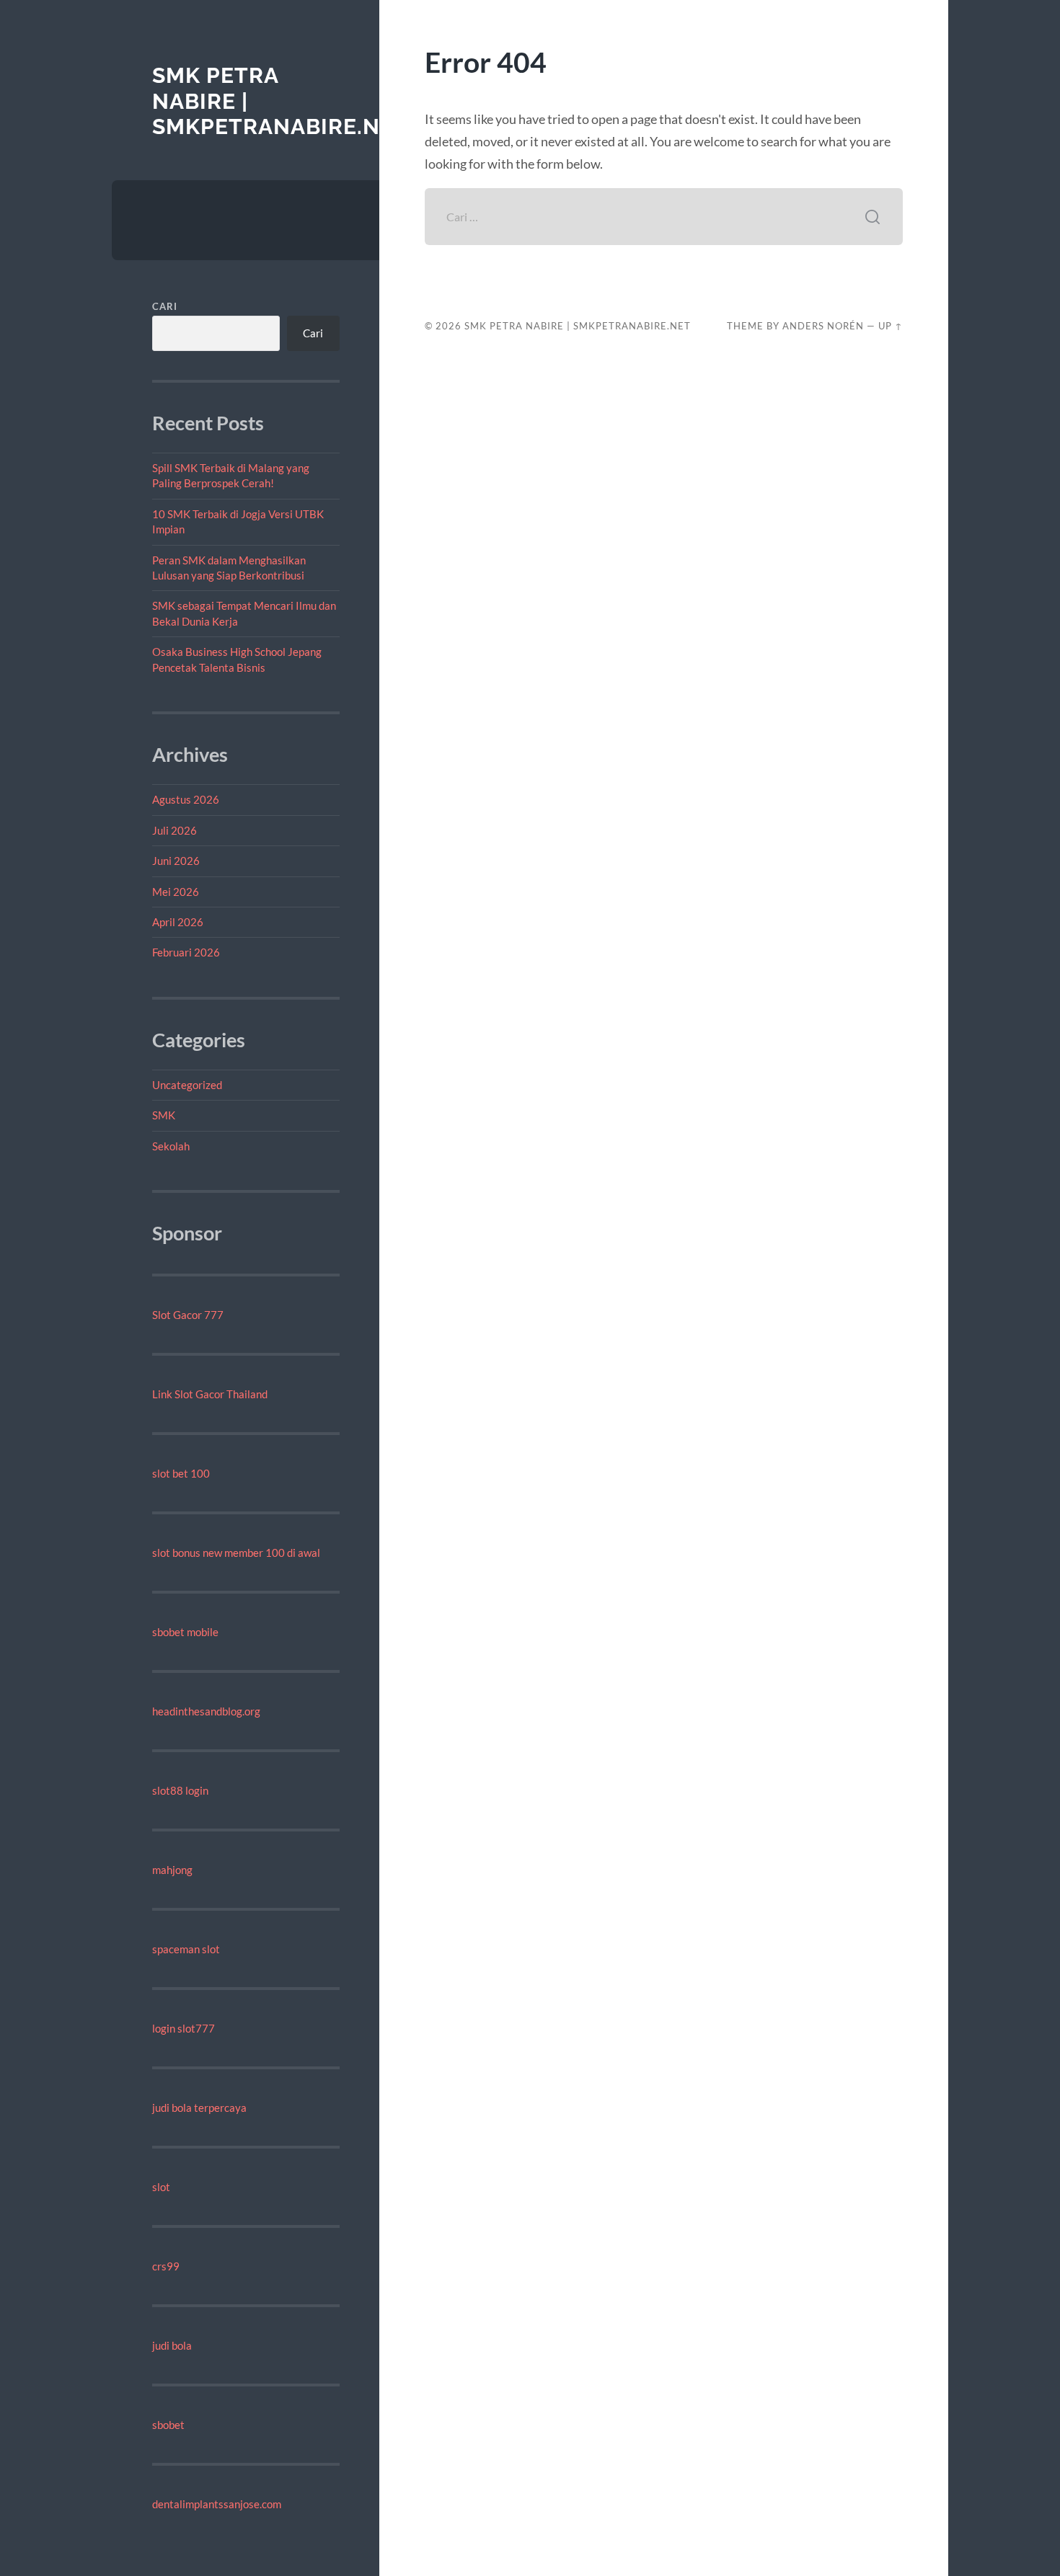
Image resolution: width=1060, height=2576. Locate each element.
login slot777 (184, 2028)
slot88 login (180, 1790)
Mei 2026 (176, 892)
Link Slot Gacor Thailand (210, 1394)
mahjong (172, 1870)
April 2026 (178, 922)
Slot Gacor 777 (188, 1315)
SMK (164, 1115)
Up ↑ (891, 326)
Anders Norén (823, 326)
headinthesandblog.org (206, 1711)
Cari (165, 306)
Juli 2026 (175, 830)
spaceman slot (186, 1949)
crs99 (166, 2266)
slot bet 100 (181, 1473)
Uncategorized (187, 1085)
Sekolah (171, 1146)
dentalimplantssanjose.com (217, 2504)
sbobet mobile (185, 1632)
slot (161, 2187)
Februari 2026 (186, 952)
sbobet (168, 2425)
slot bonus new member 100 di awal (236, 1553)
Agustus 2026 (186, 799)
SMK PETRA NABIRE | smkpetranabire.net (578, 326)
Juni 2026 (176, 861)
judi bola (172, 2345)
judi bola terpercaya (199, 2108)
